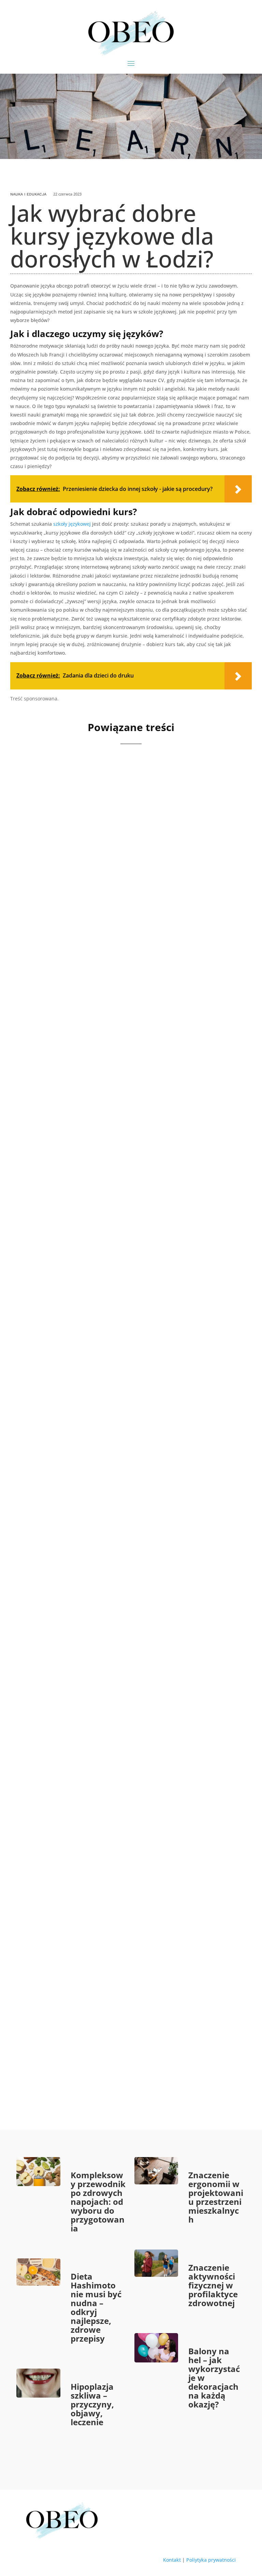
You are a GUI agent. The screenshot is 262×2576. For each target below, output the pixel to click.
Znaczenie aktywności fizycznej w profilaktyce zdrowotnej (213, 2285)
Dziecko (115, 1138)
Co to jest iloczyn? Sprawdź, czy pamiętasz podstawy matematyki (112, 1349)
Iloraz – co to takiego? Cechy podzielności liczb (120, 2029)
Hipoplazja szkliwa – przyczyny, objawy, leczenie (92, 2404)
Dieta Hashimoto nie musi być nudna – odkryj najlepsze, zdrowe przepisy (96, 2307)
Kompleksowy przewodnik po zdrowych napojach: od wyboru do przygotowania (98, 2202)
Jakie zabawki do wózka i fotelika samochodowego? (130, 1125)
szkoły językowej (72, 524)
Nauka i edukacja (28, 194)
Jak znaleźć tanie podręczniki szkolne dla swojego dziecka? (126, 1805)
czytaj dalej (49, 954)
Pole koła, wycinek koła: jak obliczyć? (103, 1573)
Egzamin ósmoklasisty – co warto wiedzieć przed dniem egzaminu (124, 902)
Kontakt (172, 2560)
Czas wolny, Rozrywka (83, 1138)
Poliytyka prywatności (211, 2560)
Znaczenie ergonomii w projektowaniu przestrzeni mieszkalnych (216, 2197)
